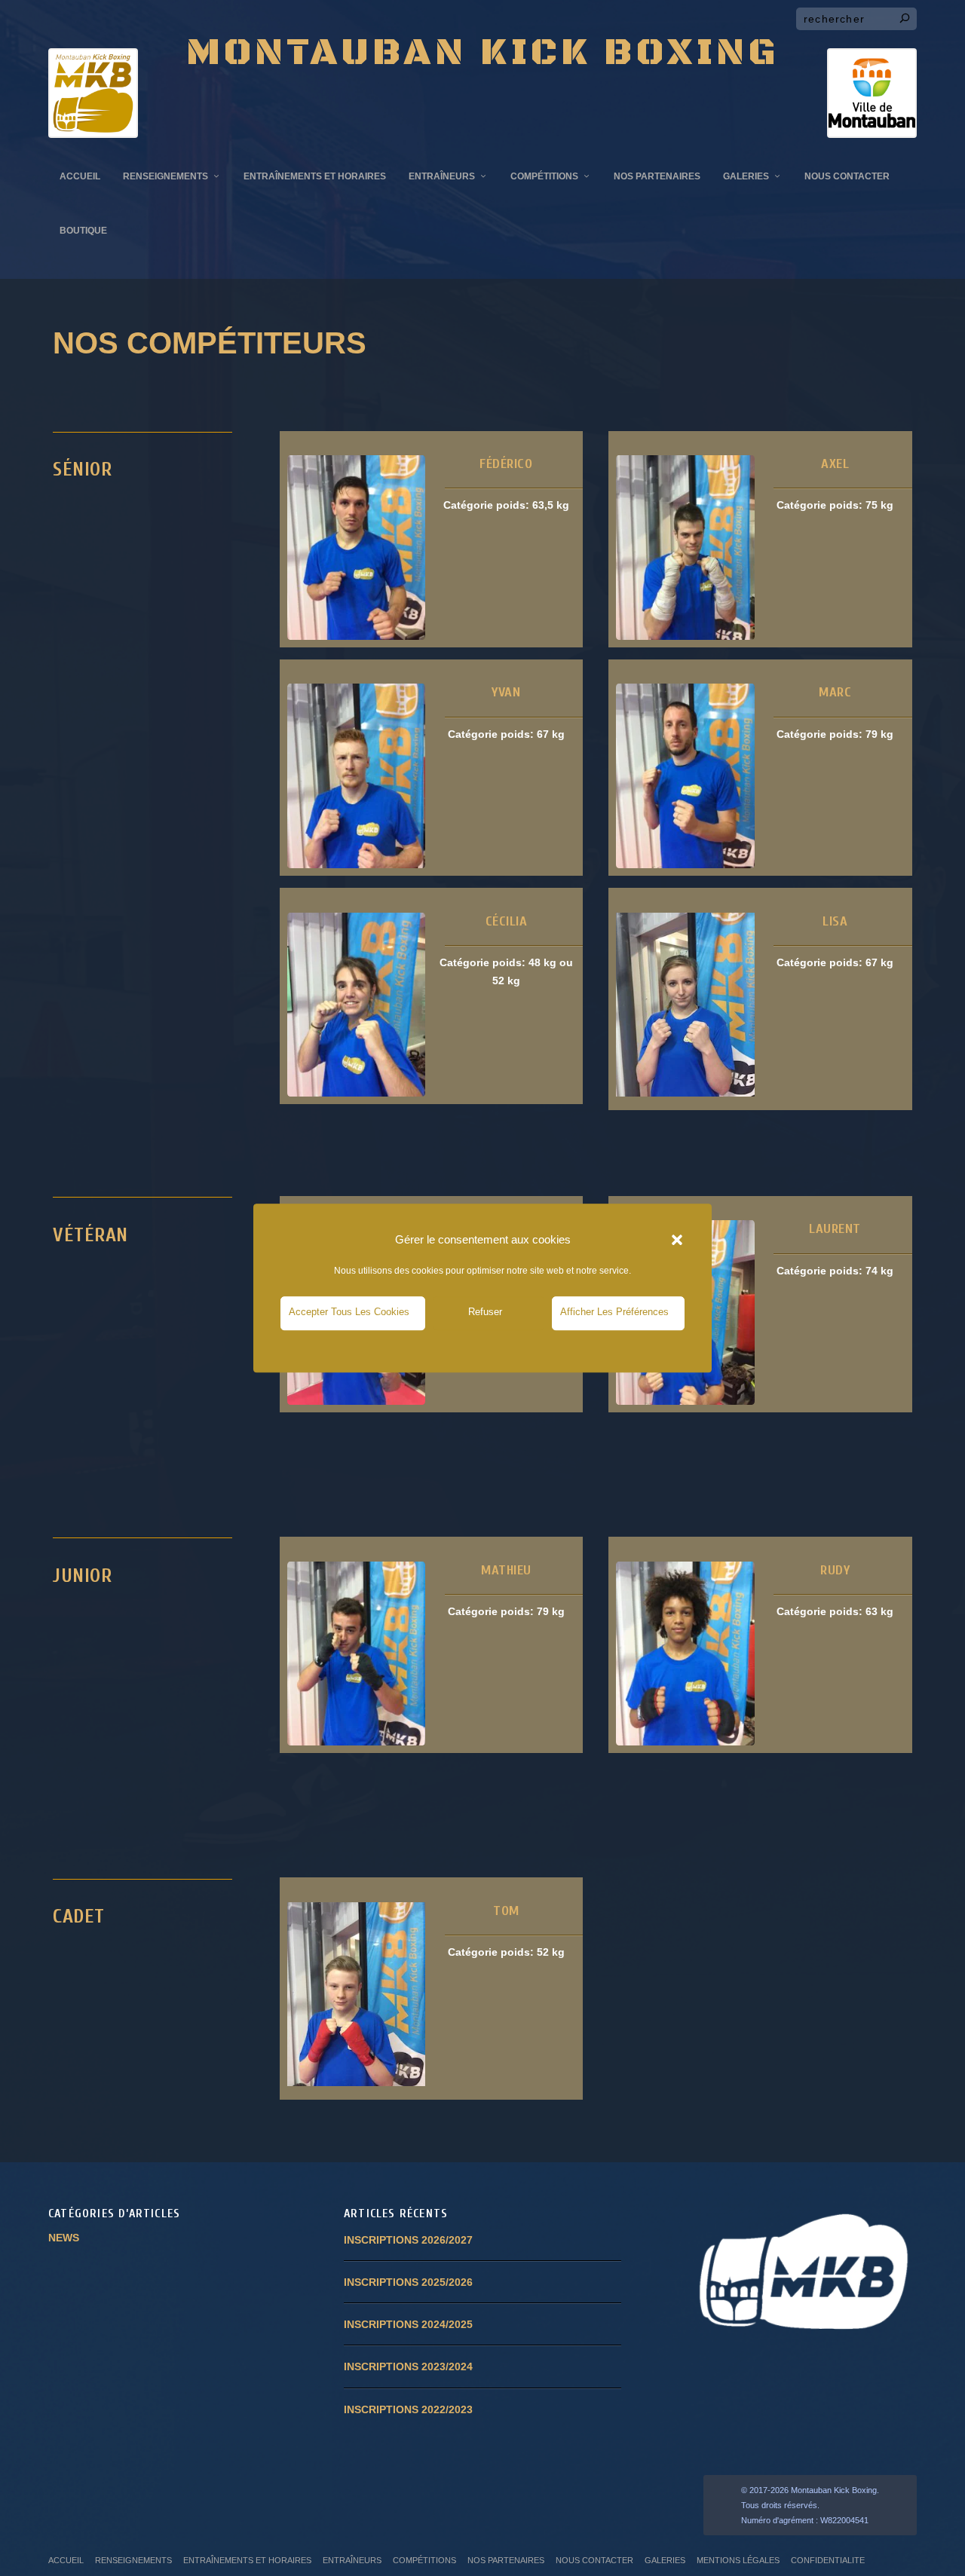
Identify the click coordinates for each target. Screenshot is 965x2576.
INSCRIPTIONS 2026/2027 (408, 2240)
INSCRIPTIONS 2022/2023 (408, 2409)
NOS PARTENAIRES (657, 176)
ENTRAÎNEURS (442, 176)
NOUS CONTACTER (847, 176)
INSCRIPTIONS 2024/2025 (408, 2324)
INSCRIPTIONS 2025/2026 (408, 2282)
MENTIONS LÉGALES (738, 2560)
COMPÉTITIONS (544, 176)
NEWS (64, 2238)
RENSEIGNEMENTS (165, 176)
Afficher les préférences (614, 1312)
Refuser (485, 1312)
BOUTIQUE (83, 231)
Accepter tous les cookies (349, 1312)
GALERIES (746, 176)
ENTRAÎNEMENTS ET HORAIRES (315, 176)
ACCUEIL (80, 176)
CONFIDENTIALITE (828, 2560)
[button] (677, 1240)
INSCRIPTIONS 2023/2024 (408, 2366)
